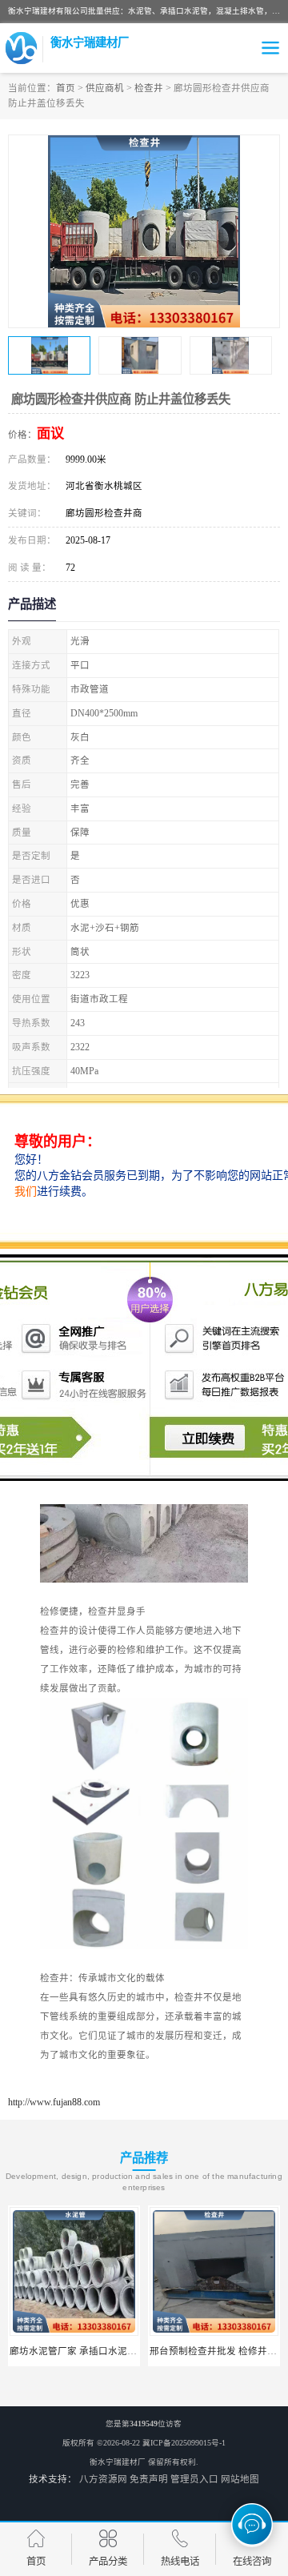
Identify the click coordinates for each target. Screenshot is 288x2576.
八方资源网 (103, 2479)
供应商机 (105, 88)
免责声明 (149, 2479)
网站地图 (240, 2479)
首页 (66, 88)
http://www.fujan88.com (54, 2102)
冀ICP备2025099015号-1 (184, 2443)
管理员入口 (194, 2479)
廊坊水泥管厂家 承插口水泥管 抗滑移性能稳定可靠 (118, 2351)
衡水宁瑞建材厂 (118, 2462)
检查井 (149, 88)
